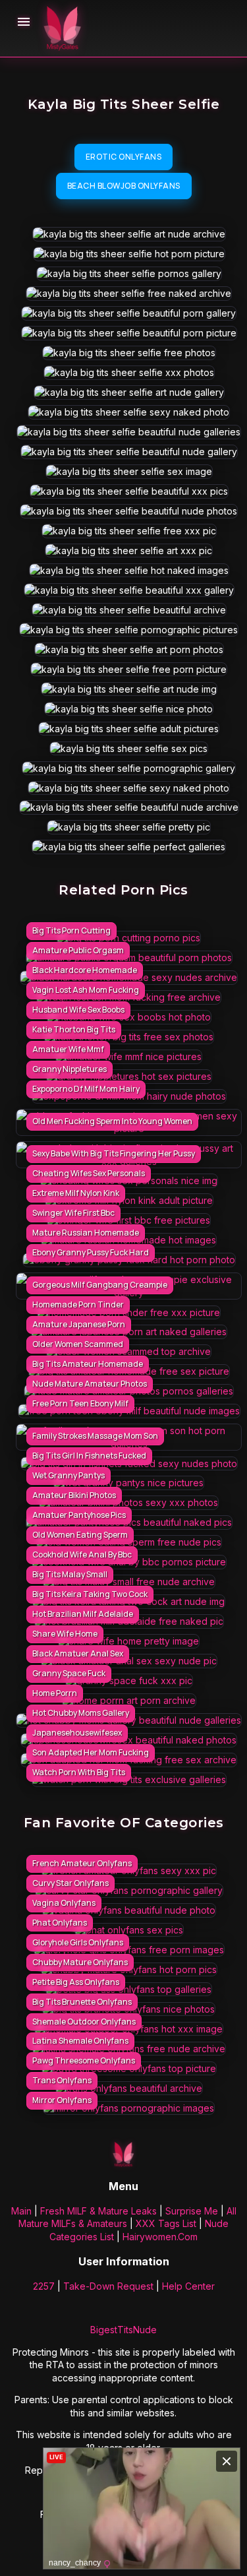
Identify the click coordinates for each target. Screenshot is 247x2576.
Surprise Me (192, 2211)
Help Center (188, 2286)
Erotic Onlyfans (124, 157)
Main (21, 2211)
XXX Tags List (166, 2223)
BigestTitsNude (123, 2330)
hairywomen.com (160, 2237)
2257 (44, 2286)
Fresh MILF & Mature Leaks (98, 2211)
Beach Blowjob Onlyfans (124, 186)
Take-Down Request (108, 2286)
